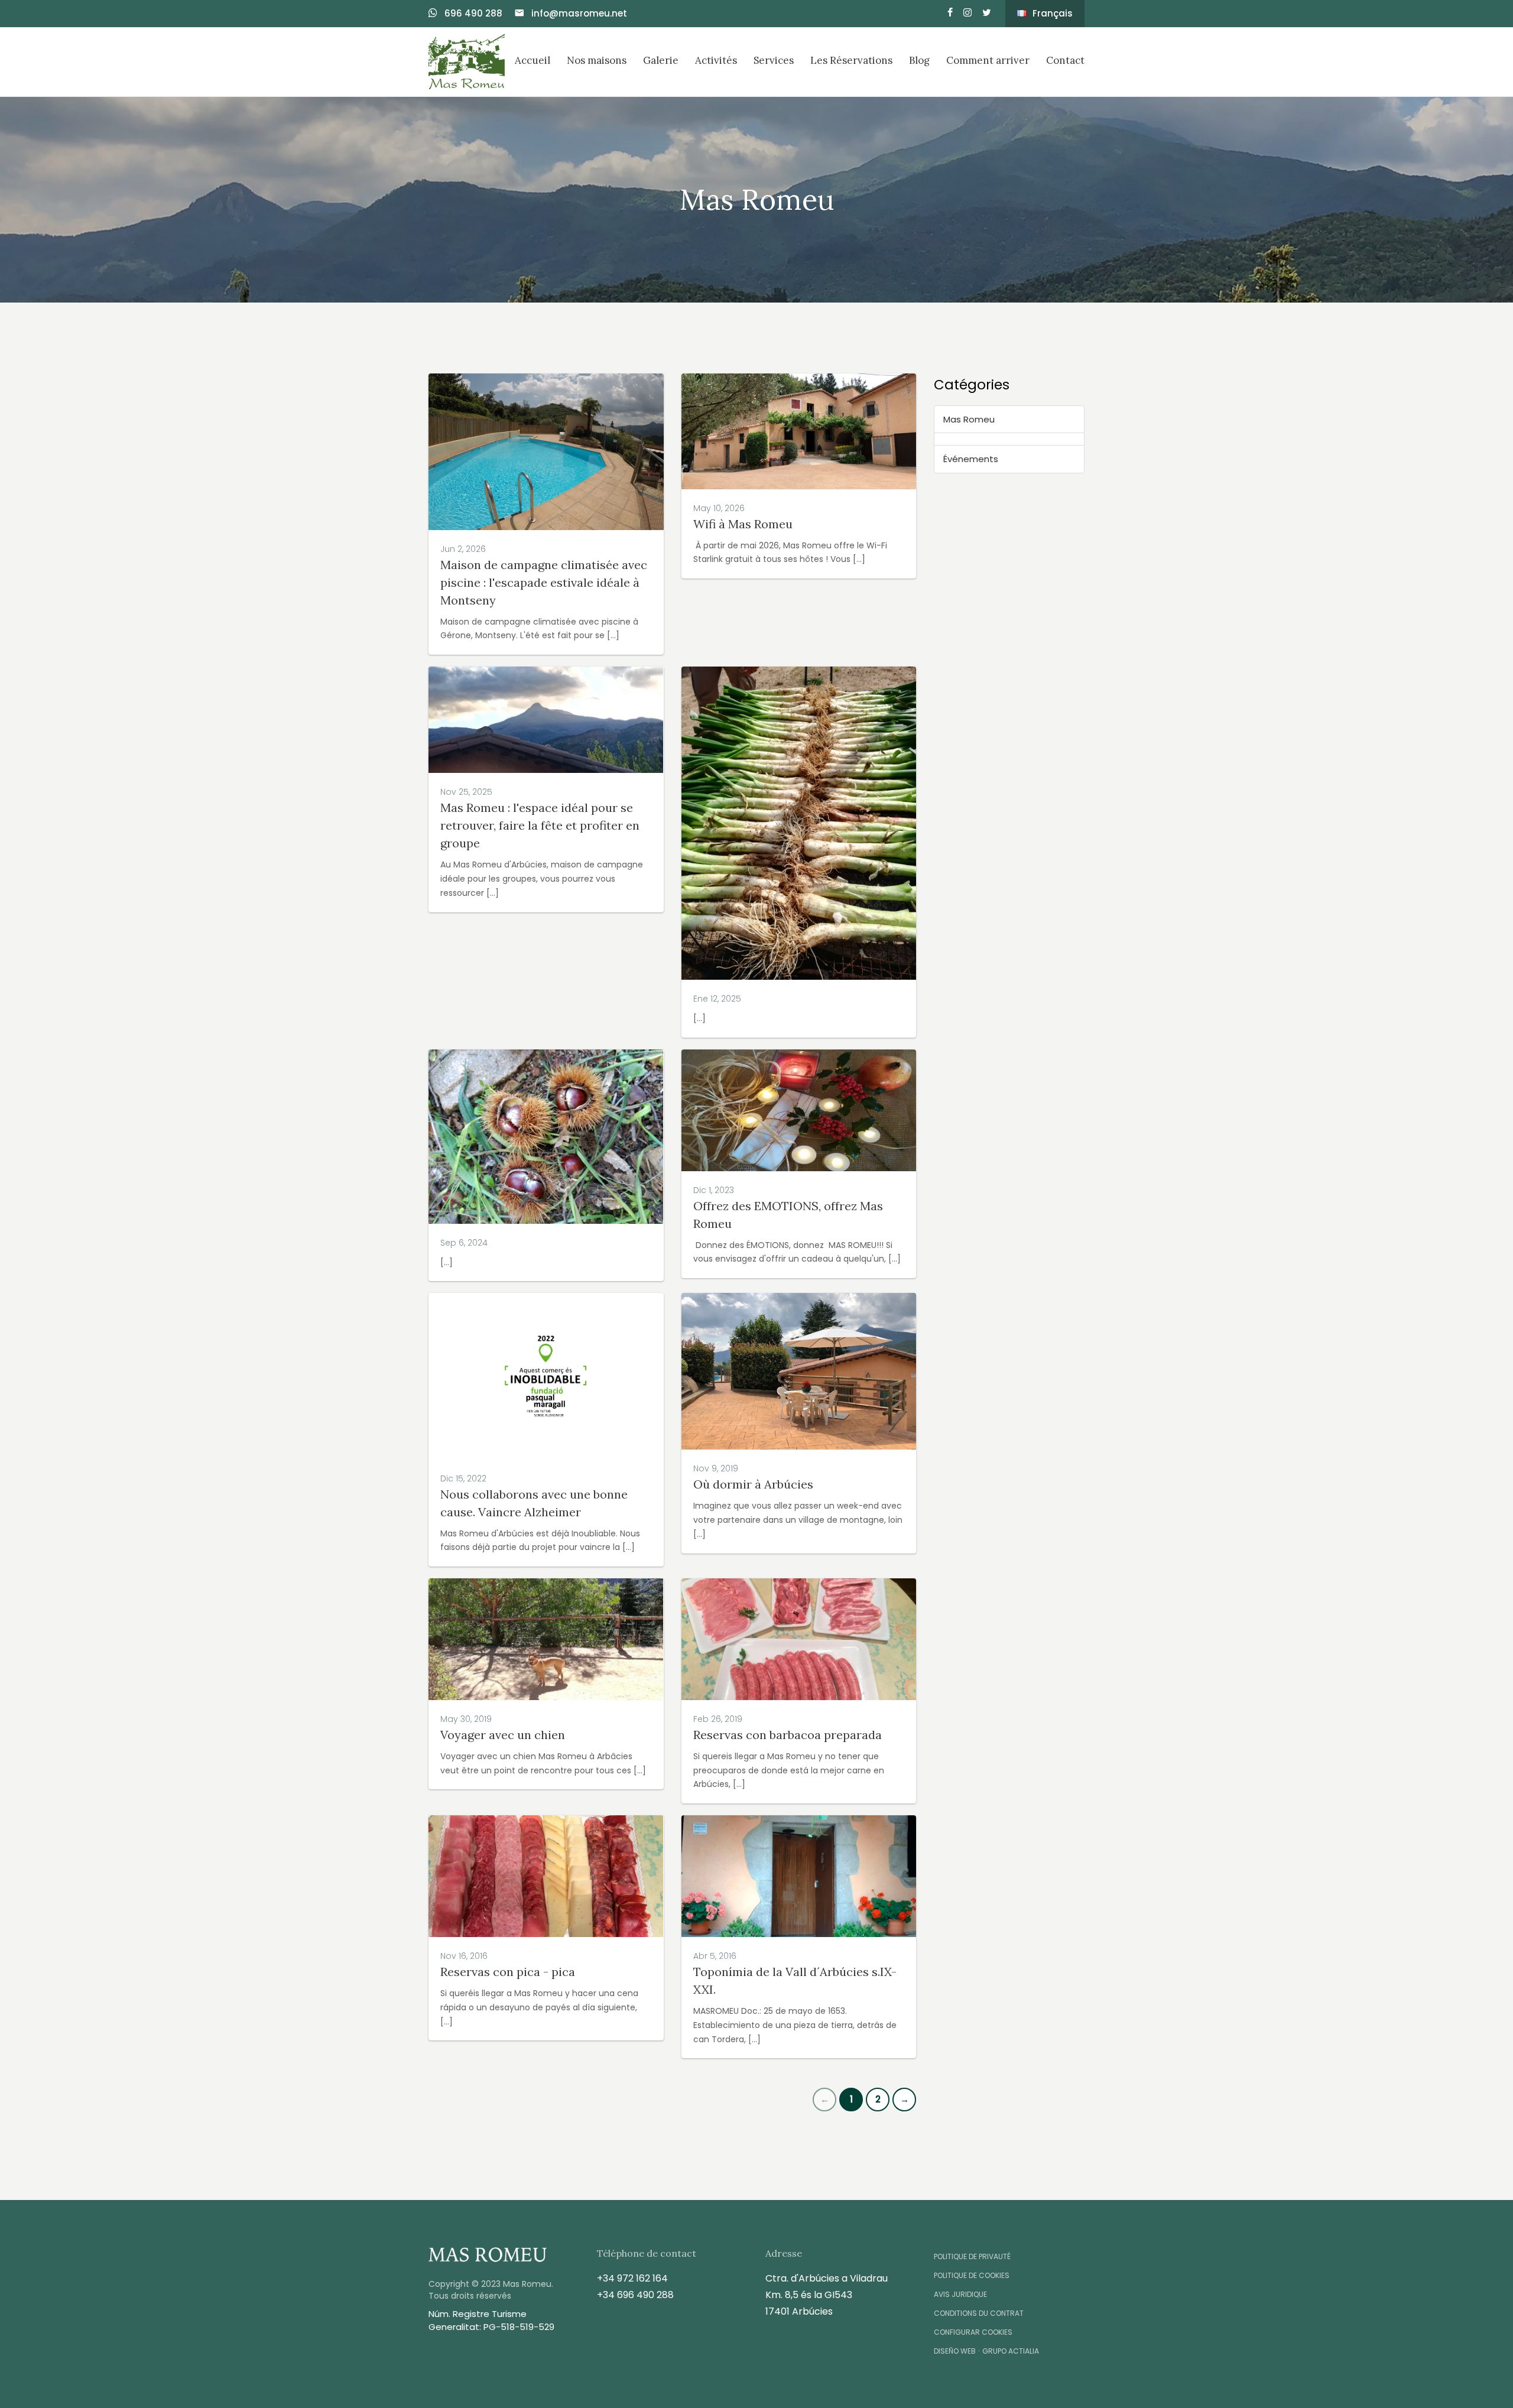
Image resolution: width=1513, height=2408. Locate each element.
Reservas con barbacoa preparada (788, 1735)
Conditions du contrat (979, 2313)
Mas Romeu (969, 419)
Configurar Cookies (973, 2332)
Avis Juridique (960, 2294)
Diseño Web (955, 2351)
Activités (716, 60)
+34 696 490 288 (635, 2295)
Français (1053, 13)
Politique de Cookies (972, 2275)
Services (774, 60)
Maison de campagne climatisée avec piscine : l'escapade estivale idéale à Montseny (544, 582)
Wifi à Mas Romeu (743, 524)
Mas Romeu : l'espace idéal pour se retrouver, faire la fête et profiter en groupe (540, 825)
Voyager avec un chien (503, 1735)
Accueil (533, 60)
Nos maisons (597, 60)
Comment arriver (988, 60)
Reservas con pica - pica (508, 1972)
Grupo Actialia (1011, 2351)
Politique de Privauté (972, 2256)
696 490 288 (472, 13)
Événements (971, 459)
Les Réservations (851, 60)
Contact (1065, 60)
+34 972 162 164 (632, 2278)
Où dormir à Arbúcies (753, 1484)
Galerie (661, 60)
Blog (919, 60)
